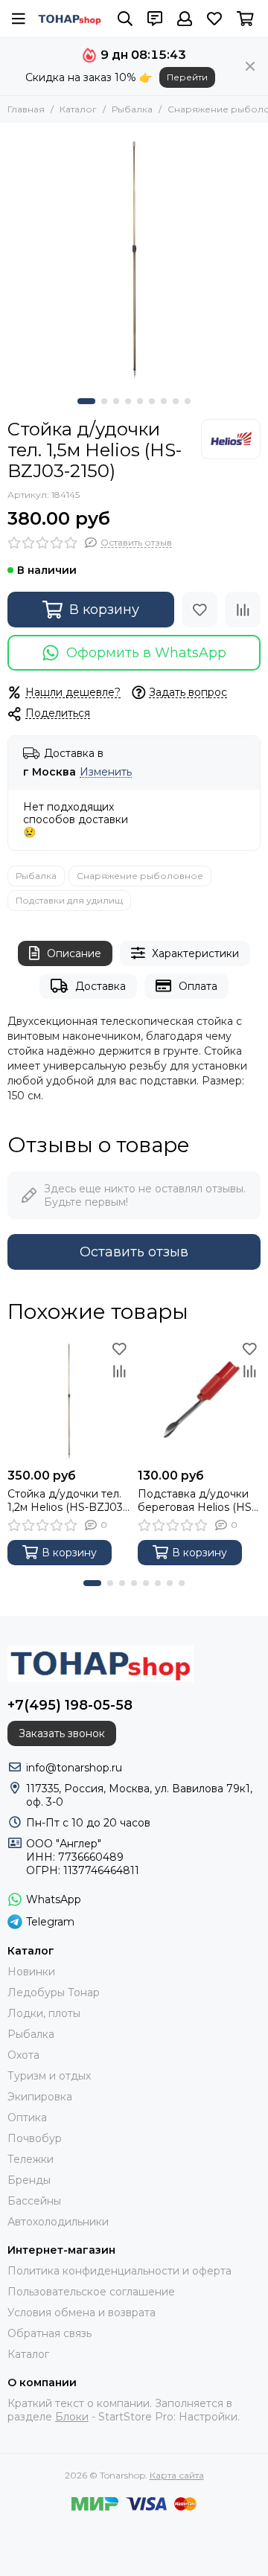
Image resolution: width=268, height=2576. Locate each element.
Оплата (198, 986)
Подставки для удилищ (69, 900)
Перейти (187, 77)
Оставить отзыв (134, 1252)
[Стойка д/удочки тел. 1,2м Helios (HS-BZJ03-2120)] (69, 1400)
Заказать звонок (62, 1733)
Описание (74, 953)
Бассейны (34, 2201)
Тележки (31, 2159)
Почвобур (35, 2138)
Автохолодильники (58, 2222)
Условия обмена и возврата (82, 2313)
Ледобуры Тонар (54, 1992)
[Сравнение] (243, 610)
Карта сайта (177, 2475)
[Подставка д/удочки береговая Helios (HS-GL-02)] (199, 1400)
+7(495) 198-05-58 (70, 1705)
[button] (86, 401)
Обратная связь (50, 2333)
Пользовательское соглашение (91, 2292)
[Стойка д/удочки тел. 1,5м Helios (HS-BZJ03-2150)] (134, 257)
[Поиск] (125, 19)
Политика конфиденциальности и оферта (119, 2271)
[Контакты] (155, 19)
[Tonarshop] (70, 19)
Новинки (31, 1972)
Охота (23, 2055)
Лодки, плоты (44, 2013)
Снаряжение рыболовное (140, 876)
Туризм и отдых (49, 2076)
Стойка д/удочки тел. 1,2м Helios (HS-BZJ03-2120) (67, 1500)
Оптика (27, 2118)
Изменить (106, 772)
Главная (26, 109)
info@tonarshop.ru (74, 1768)
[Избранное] (200, 610)
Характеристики (195, 953)
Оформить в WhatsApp (146, 653)
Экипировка (40, 2097)
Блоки (72, 2417)
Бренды (29, 2180)
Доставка (100, 986)
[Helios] (231, 439)
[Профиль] (185, 19)
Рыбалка (132, 109)
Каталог (78, 109)
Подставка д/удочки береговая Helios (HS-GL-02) (197, 1500)
